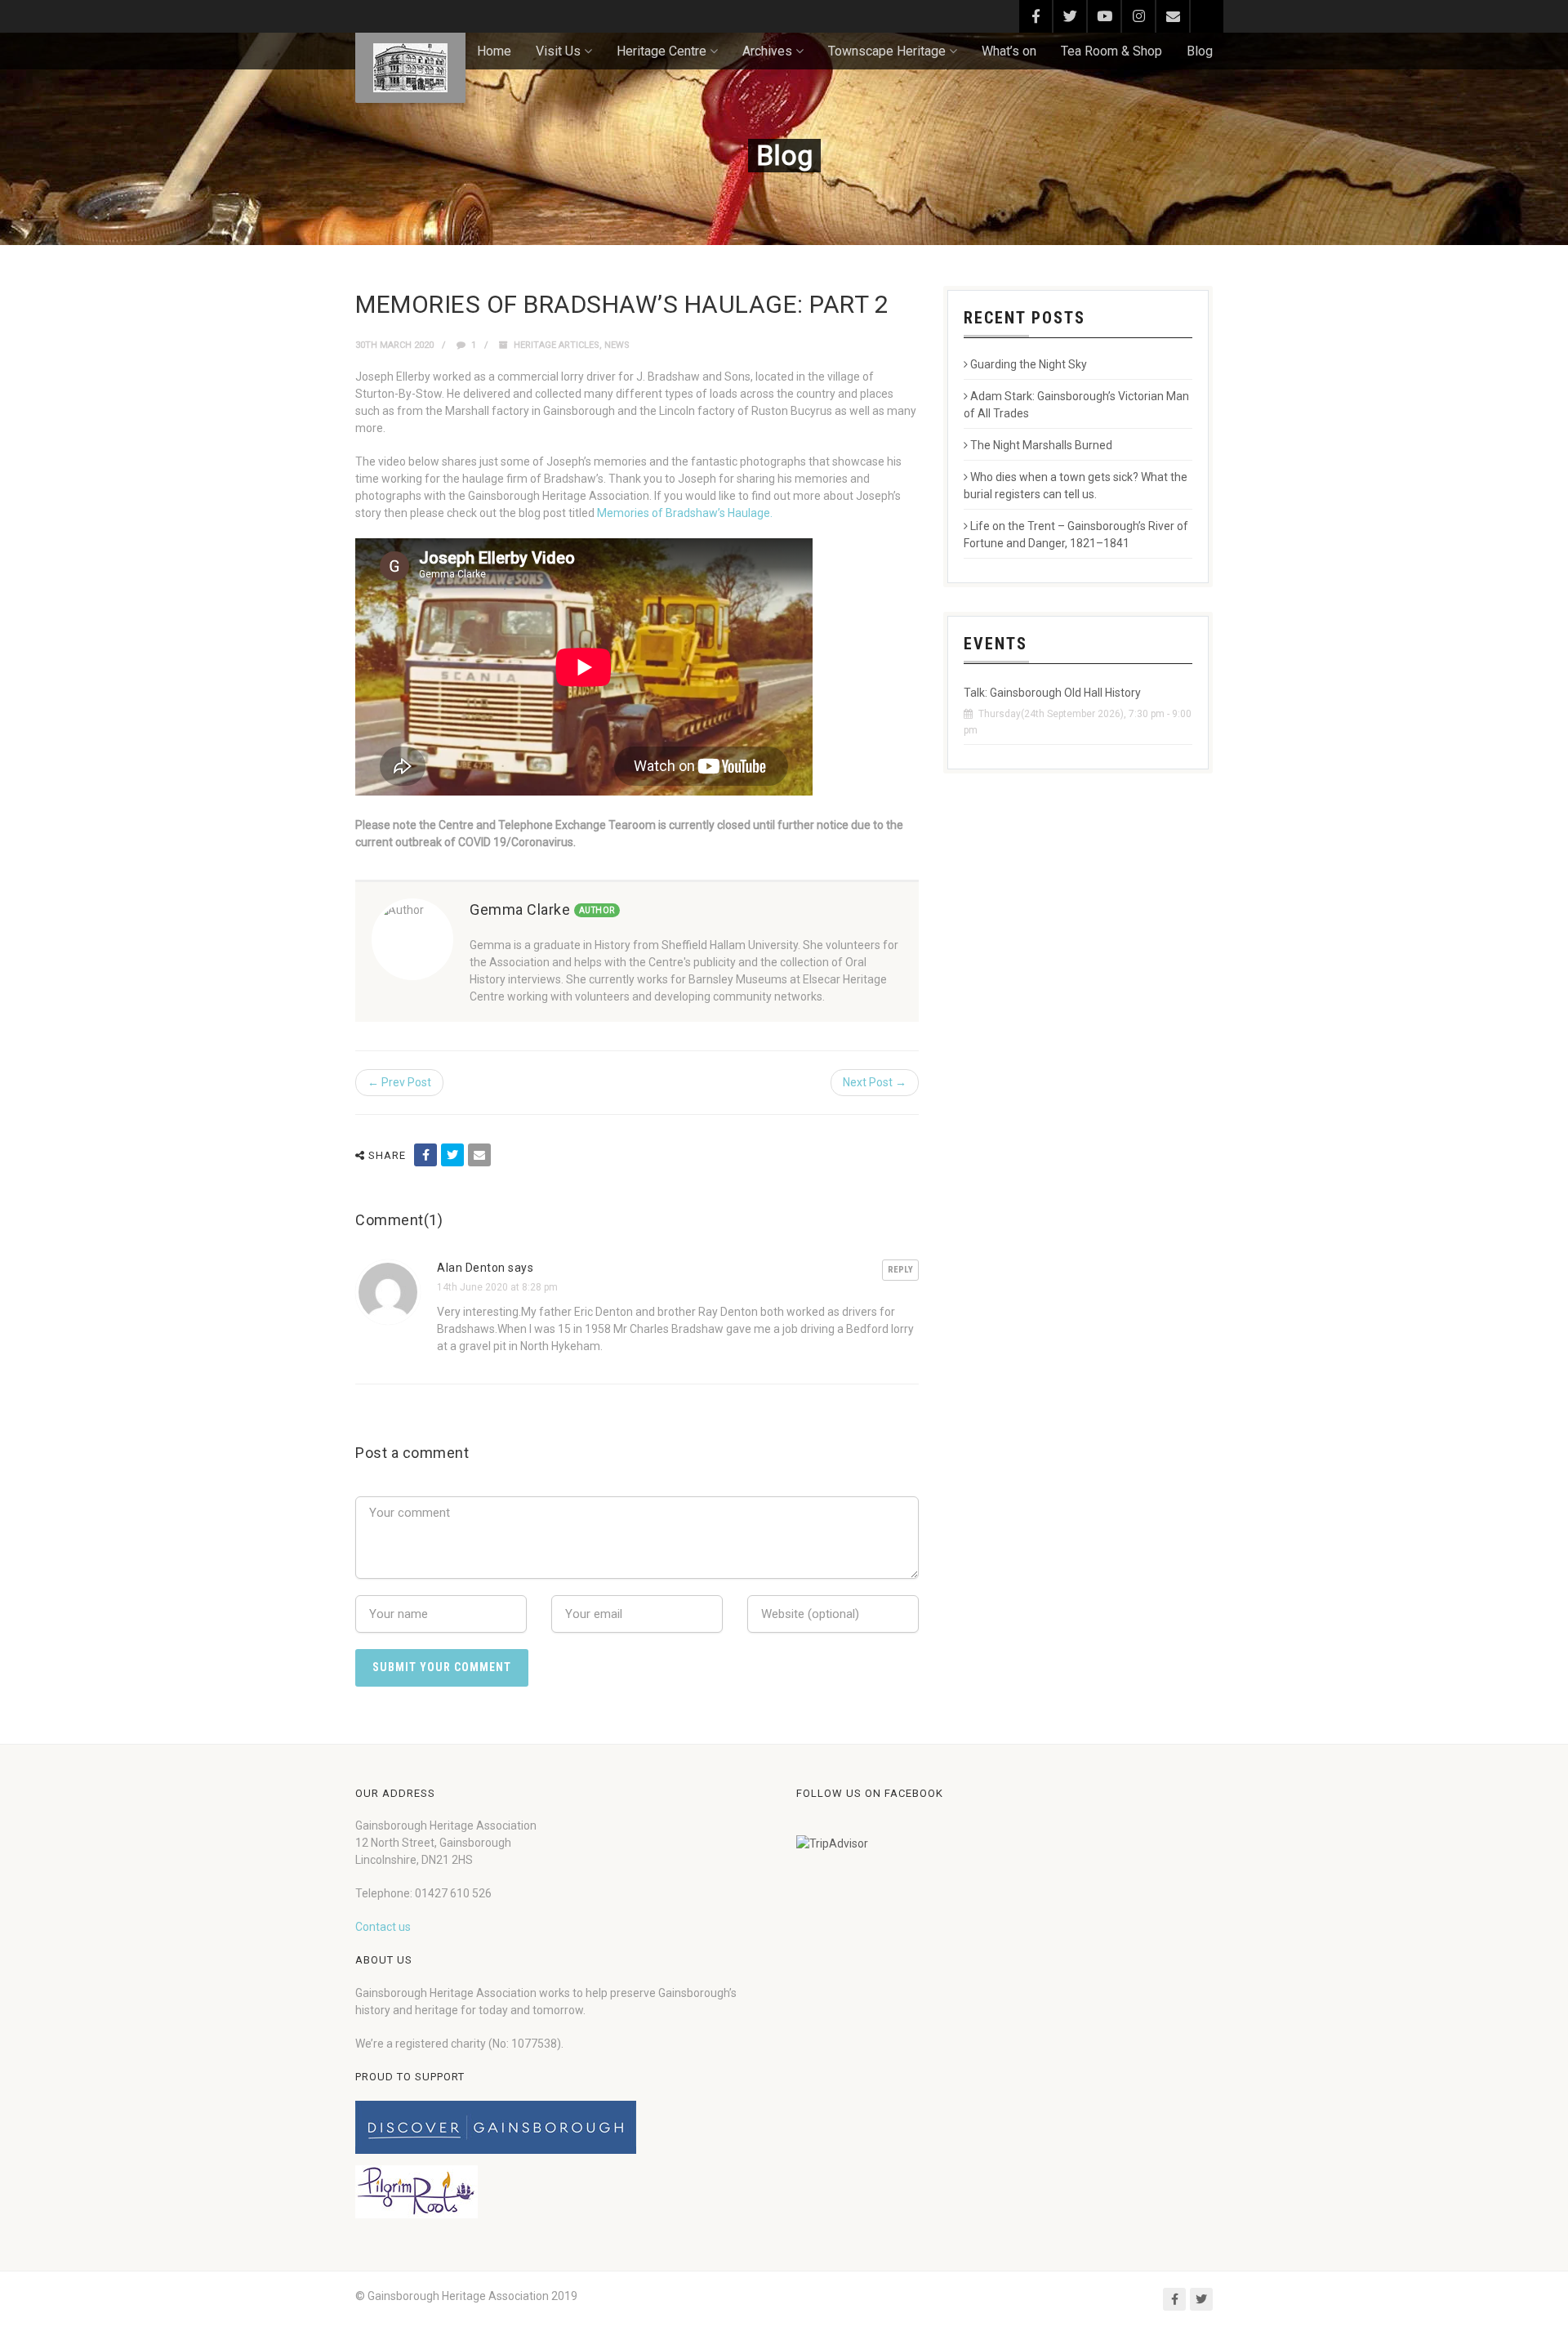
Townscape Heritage (887, 51)
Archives (767, 51)
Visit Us (558, 51)
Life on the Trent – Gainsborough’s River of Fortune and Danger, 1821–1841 (1076, 535)
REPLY (900, 1270)
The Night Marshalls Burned (1041, 445)
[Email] (479, 1155)
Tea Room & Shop (1111, 51)
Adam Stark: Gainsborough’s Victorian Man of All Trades (1076, 405)
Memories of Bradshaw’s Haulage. (685, 513)
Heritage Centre (661, 51)
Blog (1200, 51)
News (617, 345)
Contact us (383, 1927)
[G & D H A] (410, 68)
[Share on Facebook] (425, 1155)
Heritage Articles (557, 345)
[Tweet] (452, 1155)
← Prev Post (399, 1082)
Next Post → (875, 1082)
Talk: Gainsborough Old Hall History (1052, 693)
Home (494, 51)
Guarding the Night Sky (1029, 364)
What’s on (1009, 51)
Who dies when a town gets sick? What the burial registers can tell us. (1076, 486)
